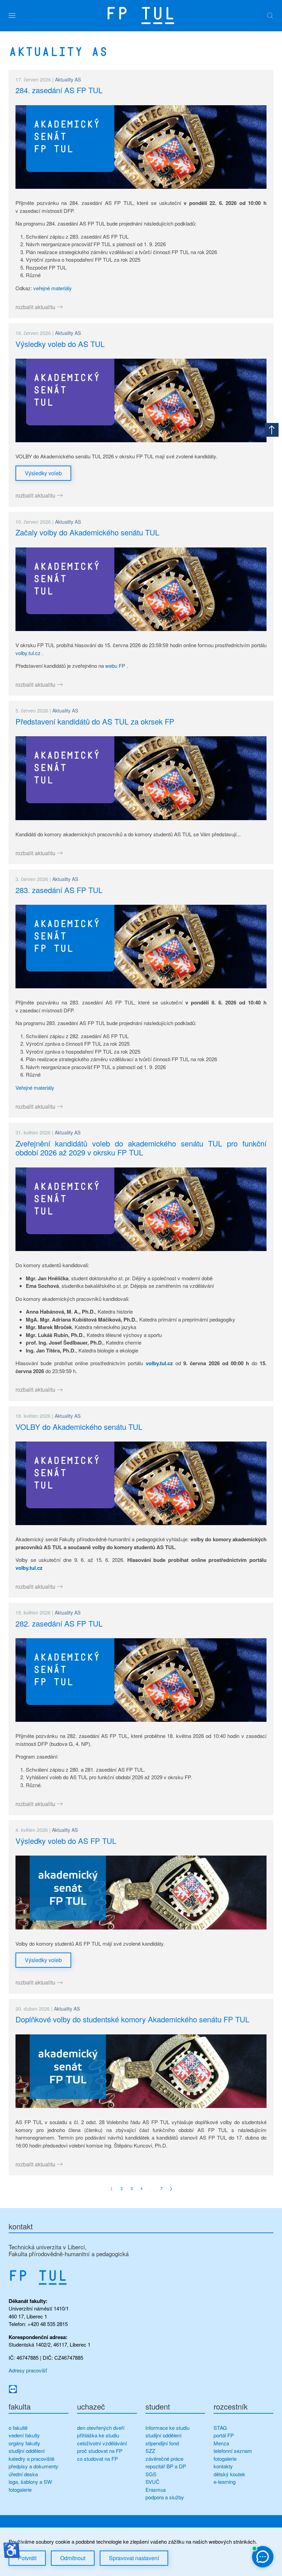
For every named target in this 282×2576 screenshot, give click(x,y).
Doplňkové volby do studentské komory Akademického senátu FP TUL (132, 2019)
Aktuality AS (68, 79)
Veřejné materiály (35, 1088)
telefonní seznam (233, 2451)
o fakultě (18, 2428)
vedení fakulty (24, 2435)
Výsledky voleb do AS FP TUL (66, 1841)
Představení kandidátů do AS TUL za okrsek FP (95, 721)
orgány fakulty (24, 2443)
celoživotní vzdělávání (102, 2443)
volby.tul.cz (28, 653)
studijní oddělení (27, 2451)
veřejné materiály (53, 288)
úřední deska (23, 2474)
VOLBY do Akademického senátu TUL (79, 1427)
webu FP (115, 666)
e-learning (225, 2482)
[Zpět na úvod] (141, 15)
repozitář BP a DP (166, 2466)
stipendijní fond (162, 2443)
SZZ (150, 2451)
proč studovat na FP (100, 2451)
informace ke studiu (167, 2428)
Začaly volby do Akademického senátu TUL (87, 532)
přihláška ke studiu (98, 2435)
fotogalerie (20, 2490)
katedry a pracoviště (31, 2459)
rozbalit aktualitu (35, 307)
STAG (220, 2428)
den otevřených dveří (101, 2428)
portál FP (224, 2435)
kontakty (223, 2466)
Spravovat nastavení (134, 2558)
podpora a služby (165, 2497)
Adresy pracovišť (28, 2370)
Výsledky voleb (43, 473)
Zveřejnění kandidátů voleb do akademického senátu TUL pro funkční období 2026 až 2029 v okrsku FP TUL (141, 1148)
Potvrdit (27, 2558)
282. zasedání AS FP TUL (59, 1623)
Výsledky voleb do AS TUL (60, 344)
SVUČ (153, 2482)
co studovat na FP (97, 2459)
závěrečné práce (164, 2459)
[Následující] (171, 2189)
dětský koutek (229, 2474)
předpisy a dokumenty (34, 2466)
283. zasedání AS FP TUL (59, 890)
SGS (151, 2474)
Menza (221, 2443)
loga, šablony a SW (30, 2482)
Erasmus (156, 2490)
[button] (12, 15)
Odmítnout (73, 2558)
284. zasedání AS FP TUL (59, 90)
